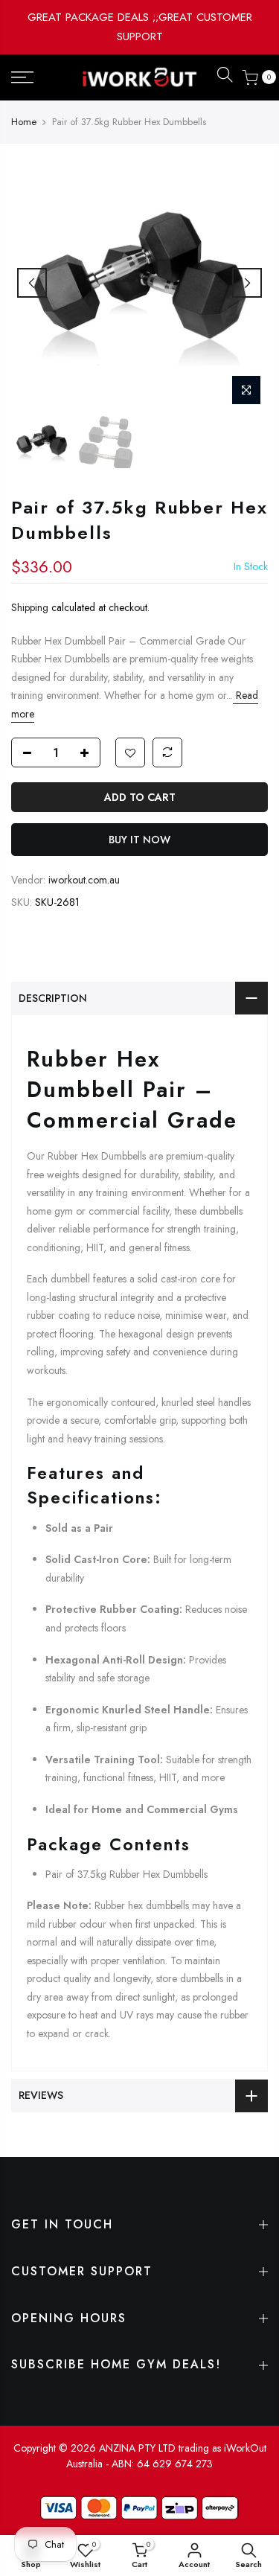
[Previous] (32, 283)
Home (24, 122)
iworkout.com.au (84, 880)
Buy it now (139, 840)
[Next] (247, 283)
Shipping (30, 607)
